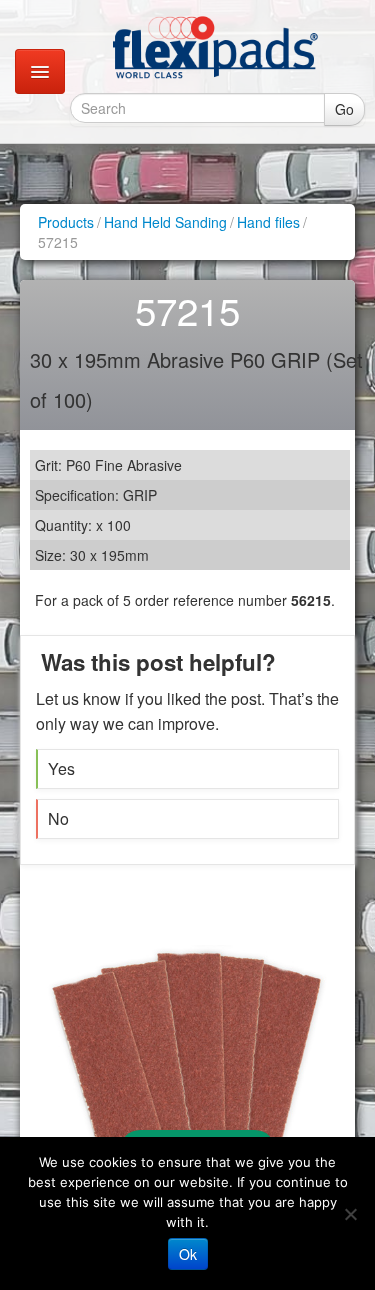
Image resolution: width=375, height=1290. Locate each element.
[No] (350, 1214)
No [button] (58, 818)
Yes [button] (61, 768)
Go (344, 109)
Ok (188, 1254)
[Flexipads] (215, 47)
